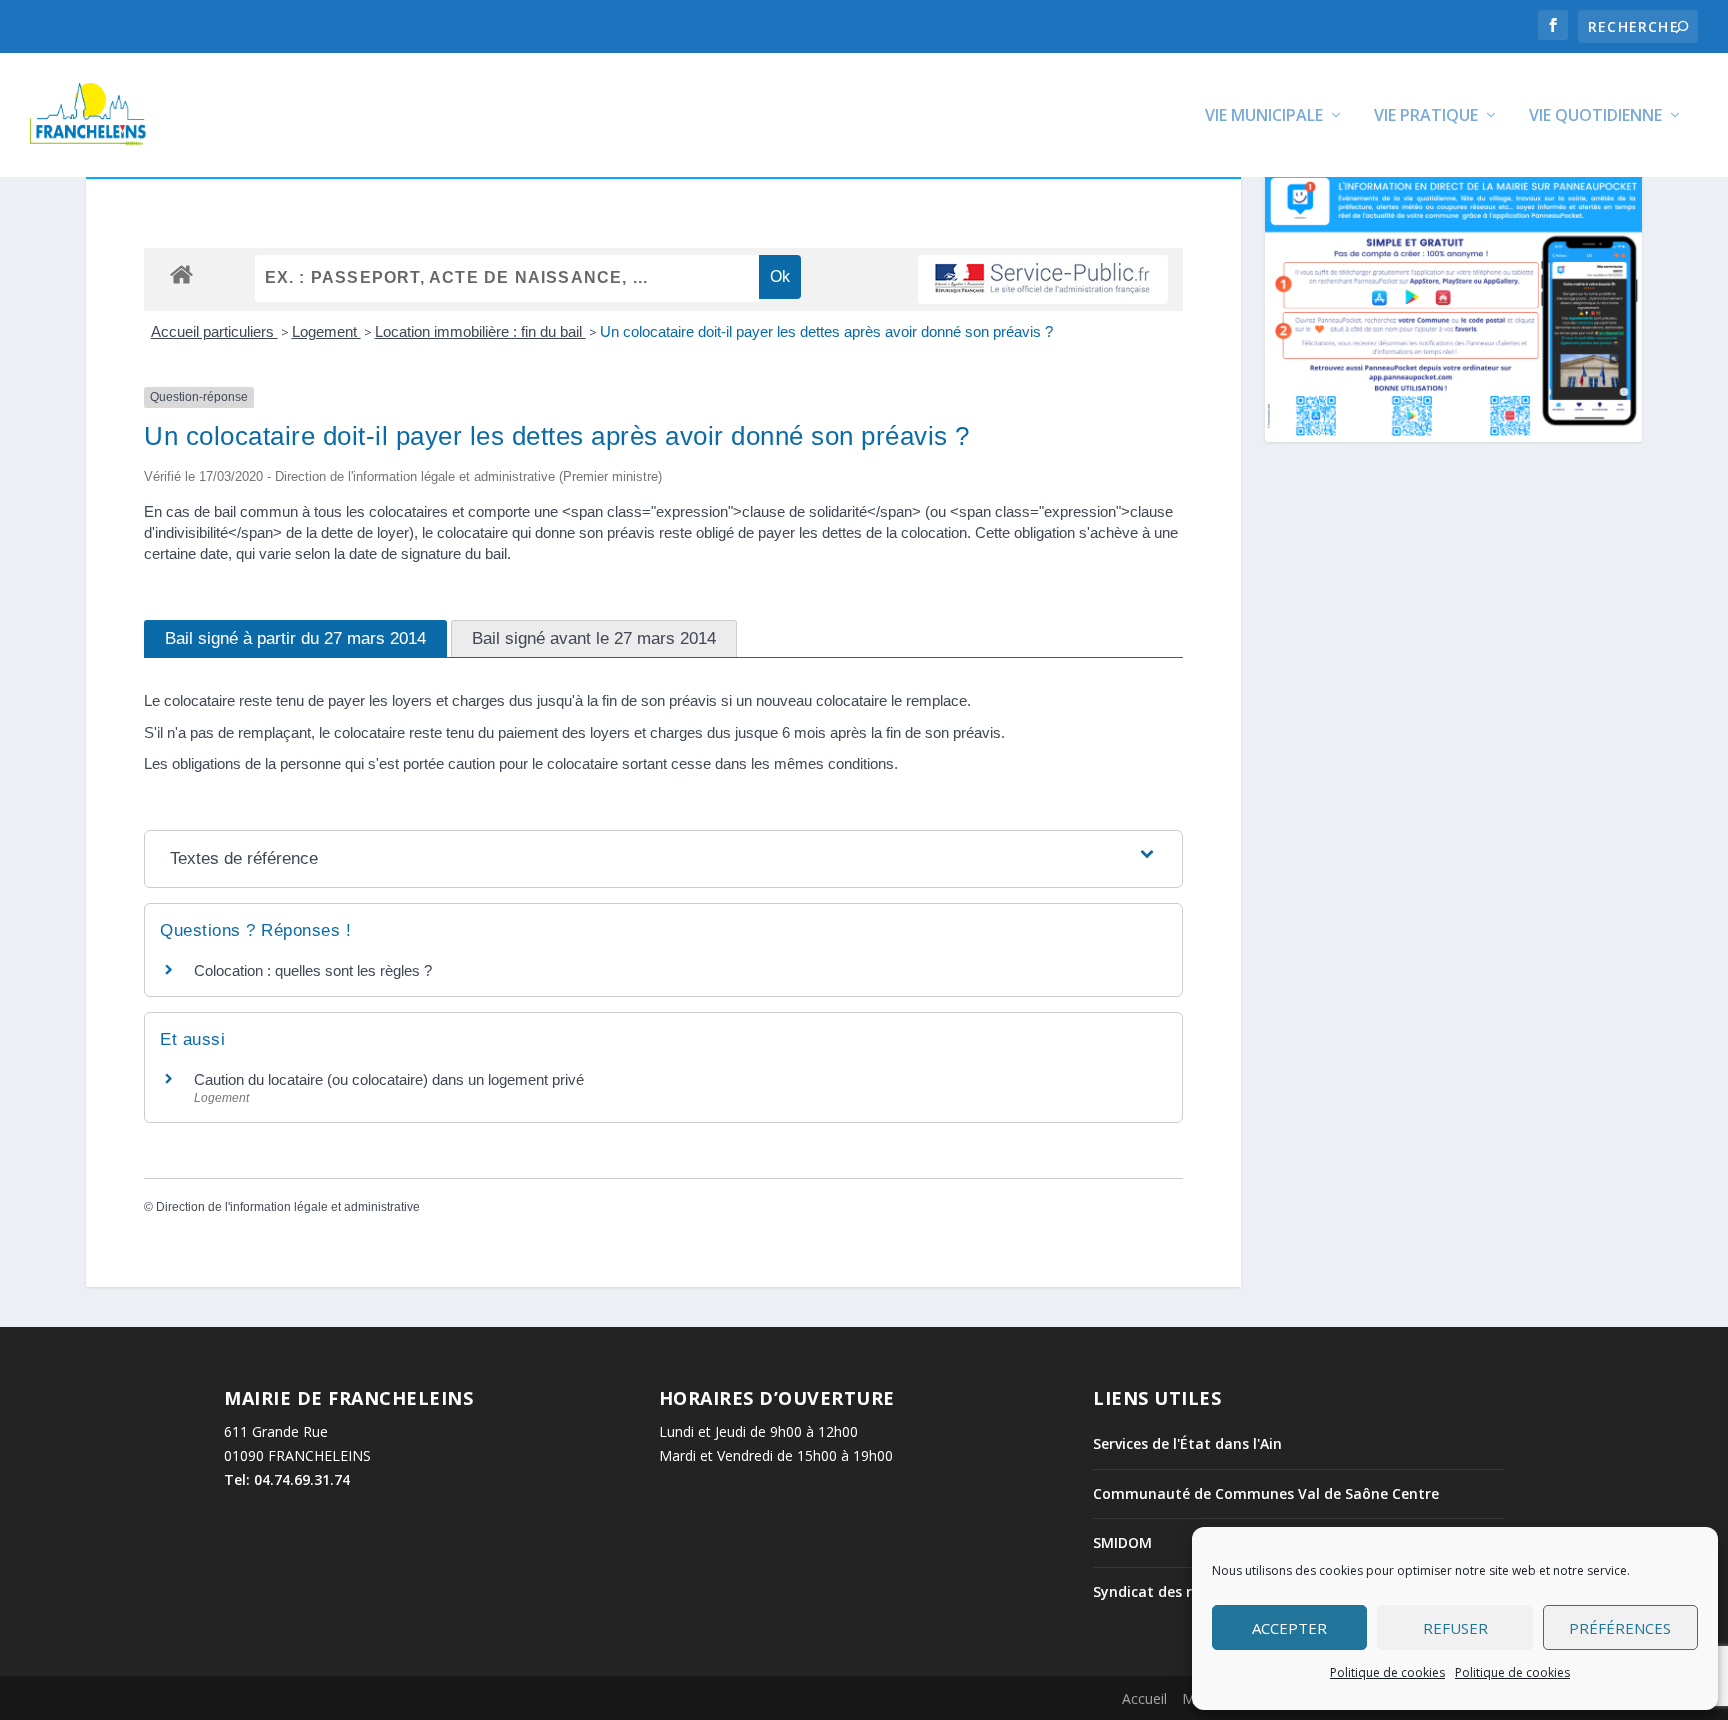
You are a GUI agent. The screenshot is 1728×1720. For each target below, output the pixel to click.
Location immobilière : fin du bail (480, 331)
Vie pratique (1426, 116)
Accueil (1144, 1698)
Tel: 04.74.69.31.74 (287, 1479)
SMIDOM (1122, 1542)
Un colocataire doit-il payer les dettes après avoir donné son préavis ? (826, 331)
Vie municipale (1264, 116)
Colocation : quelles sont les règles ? (313, 970)
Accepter (1289, 1628)
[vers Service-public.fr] (1043, 279)
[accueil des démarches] (181, 273)
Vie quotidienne (1595, 116)
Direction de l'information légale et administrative (288, 1207)
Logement (326, 331)
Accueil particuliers (214, 331)
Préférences (1620, 1628)
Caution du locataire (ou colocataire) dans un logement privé (389, 1079)
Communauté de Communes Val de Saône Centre (1266, 1493)
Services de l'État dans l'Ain (1187, 1443)
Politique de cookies (1387, 1672)
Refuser (1455, 1628)
